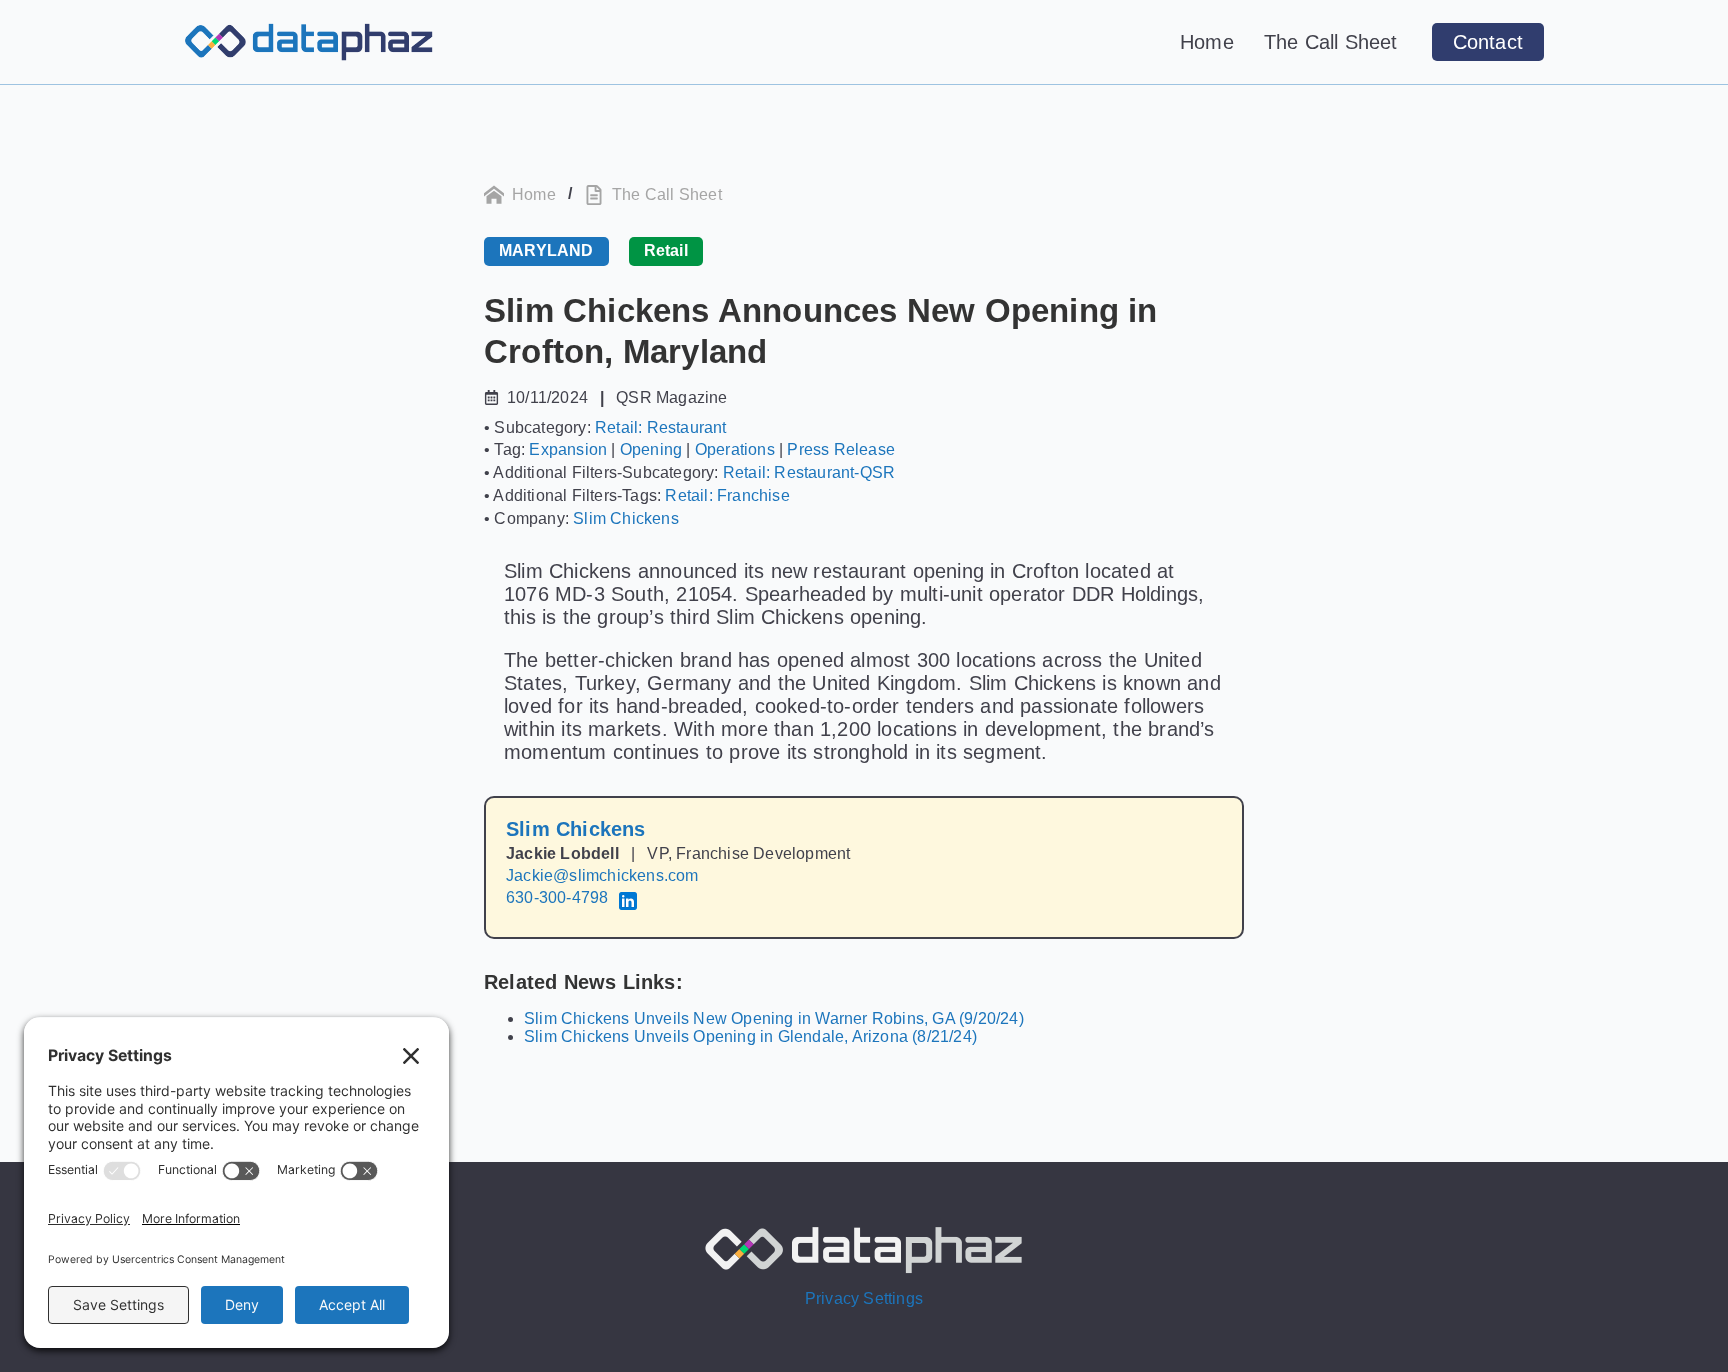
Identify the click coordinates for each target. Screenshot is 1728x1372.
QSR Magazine (671, 397)
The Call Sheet (1331, 42)
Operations (735, 449)
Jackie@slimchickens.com (602, 875)
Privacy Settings (864, 1298)
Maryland (546, 250)
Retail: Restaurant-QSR (809, 472)
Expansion (568, 449)
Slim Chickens (626, 518)
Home (1207, 42)
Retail (666, 250)
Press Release (841, 449)
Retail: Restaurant (661, 427)
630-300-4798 (557, 897)
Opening (651, 449)
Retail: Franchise (727, 495)
